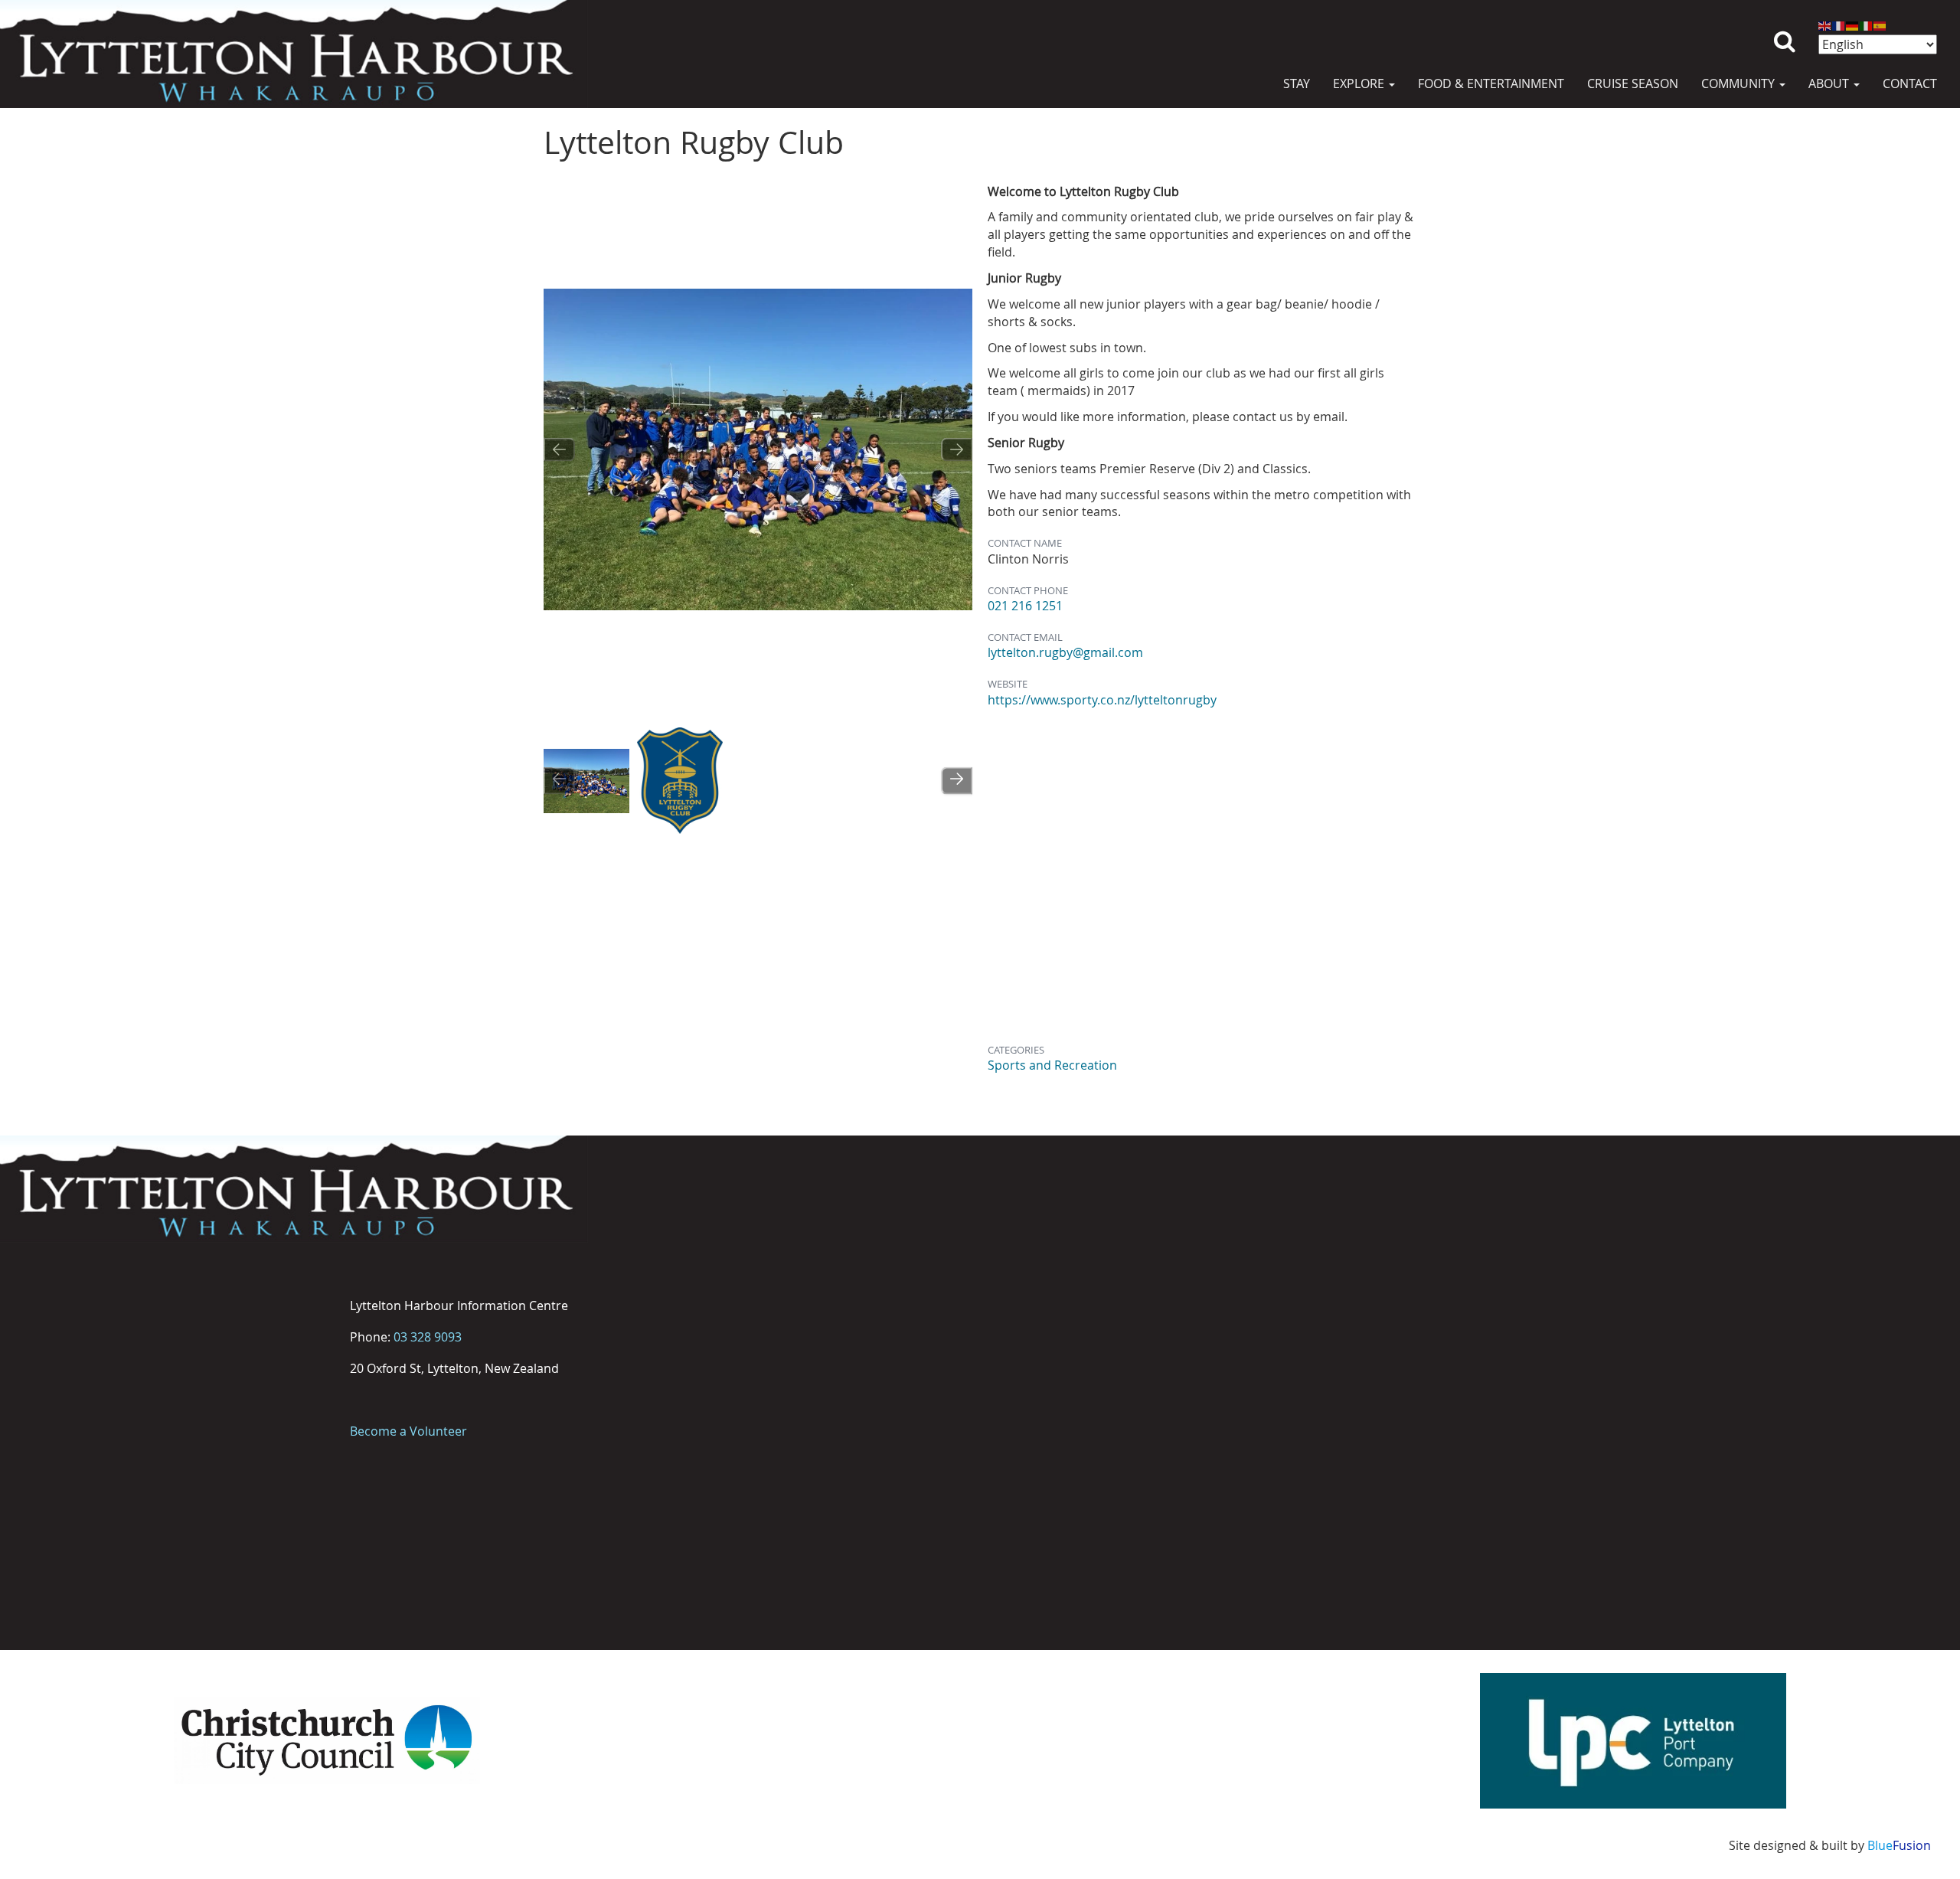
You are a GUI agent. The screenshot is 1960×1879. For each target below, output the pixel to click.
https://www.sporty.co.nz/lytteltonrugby (1102, 700)
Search (1785, 29)
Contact (1910, 83)
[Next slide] (957, 449)
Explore (1360, 83)
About (1830, 83)
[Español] (1880, 25)
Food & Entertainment (1491, 83)
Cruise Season (1633, 83)
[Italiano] (1867, 25)
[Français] (1839, 25)
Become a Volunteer (408, 1431)
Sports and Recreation (1052, 1065)
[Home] (294, 54)
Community (1739, 83)
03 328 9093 (428, 1337)
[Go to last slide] (559, 449)
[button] (586, 781)
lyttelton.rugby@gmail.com (1065, 652)
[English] (1825, 25)
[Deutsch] (1853, 25)
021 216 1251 (1025, 606)
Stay (1297, 83)
